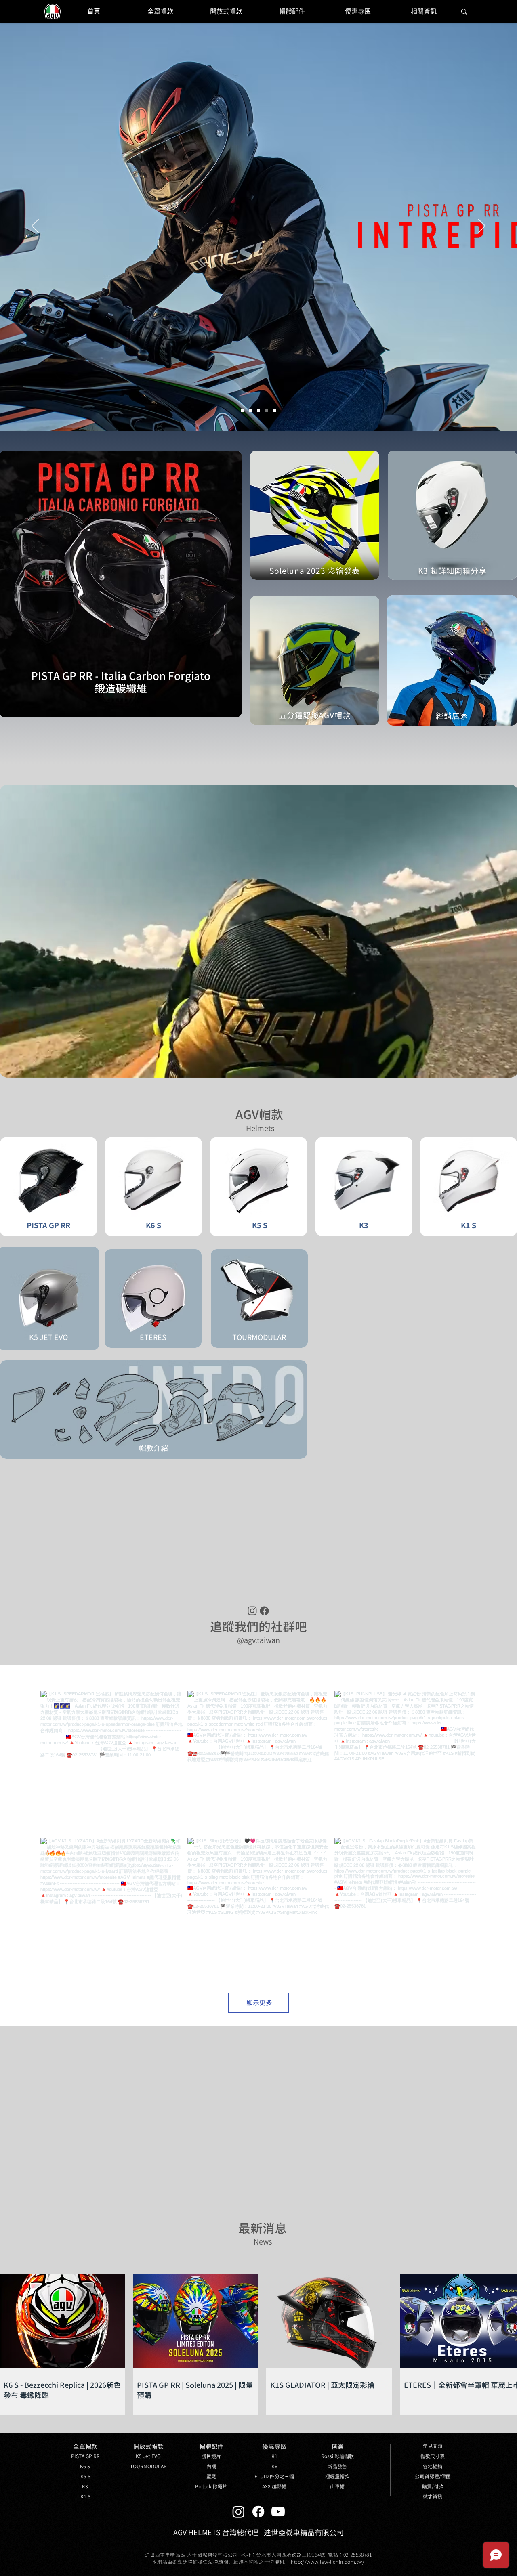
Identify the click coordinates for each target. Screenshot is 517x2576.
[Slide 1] (275, 411)
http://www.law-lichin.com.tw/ (328, 2562)
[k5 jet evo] (258, 411)
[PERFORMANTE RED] (250, 411)
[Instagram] (239, 2512)
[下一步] (482, 227)
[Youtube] (278, 2512)
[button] (337, 2447)
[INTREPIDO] (267, 411)
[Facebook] (258, 2512)
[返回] (35, 227)
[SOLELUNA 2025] (242, 411)
